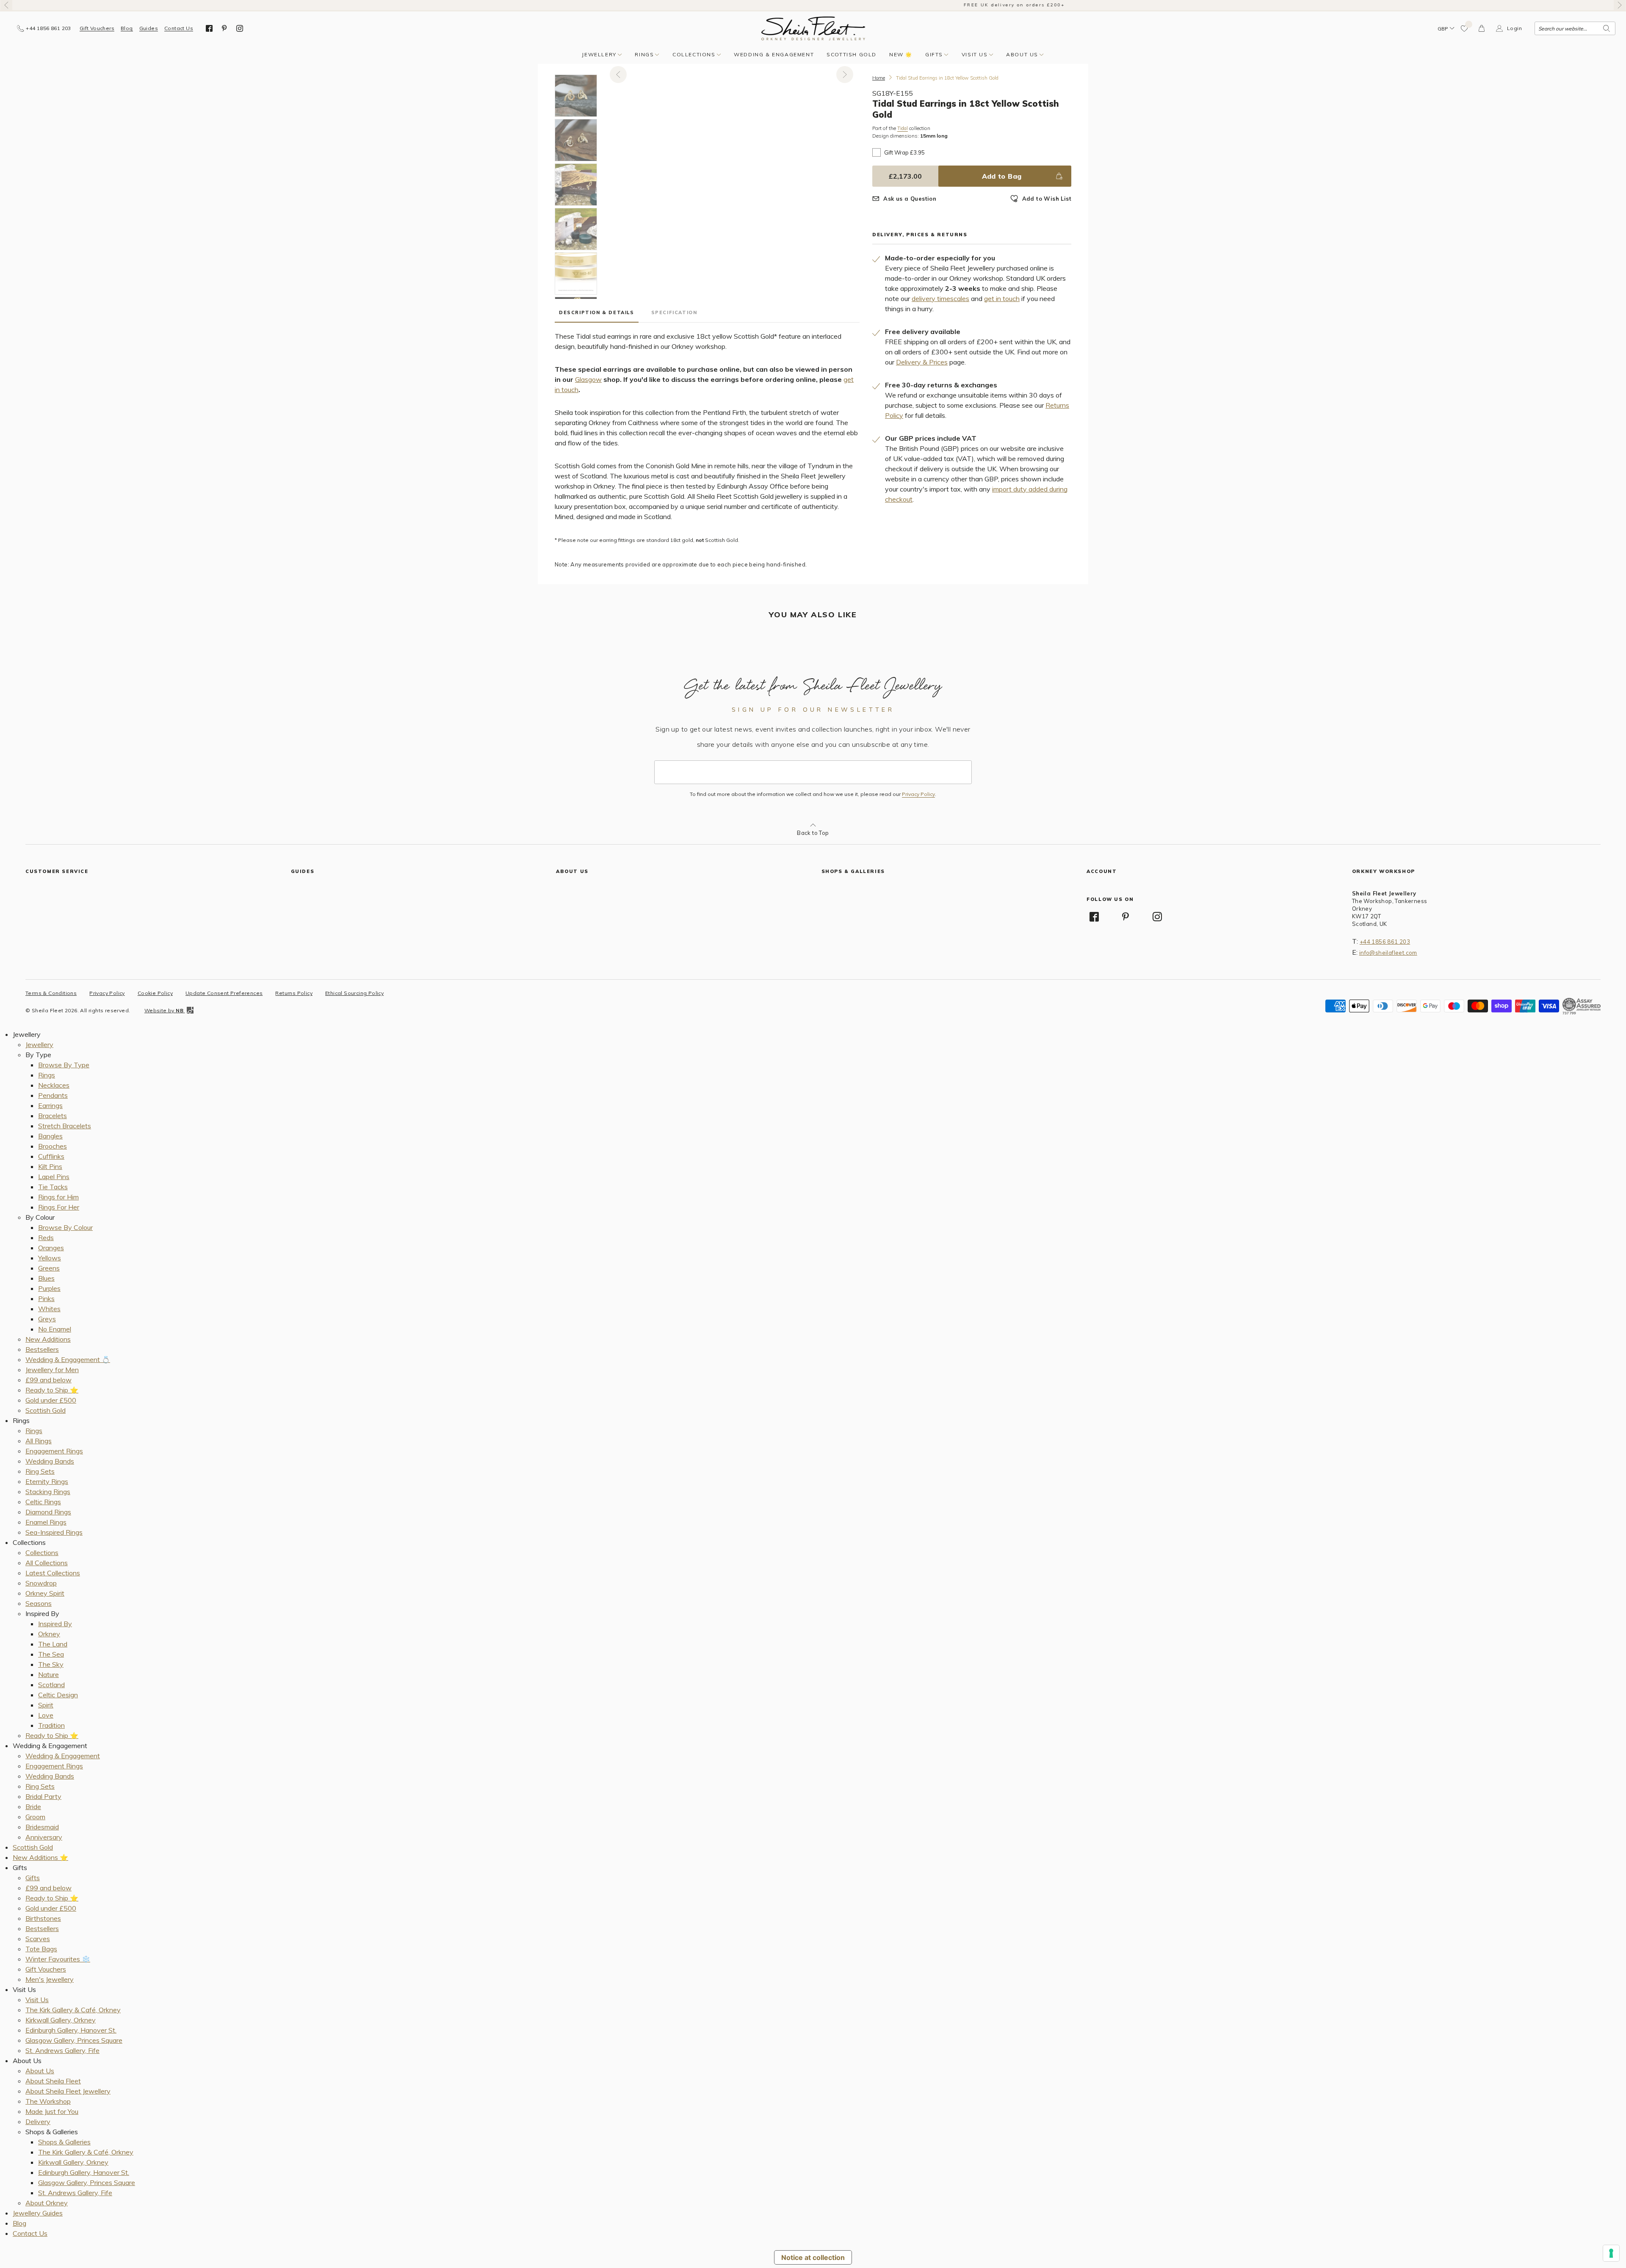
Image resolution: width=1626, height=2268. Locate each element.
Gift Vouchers (97, 28)
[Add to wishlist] (1465, 28)
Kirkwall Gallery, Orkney (61, 2020)
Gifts (934, 54)
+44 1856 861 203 (1385, 942)
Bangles (50, 1136)
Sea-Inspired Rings (54, 1532)
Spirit (46, 1705)
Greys (47, 1319)
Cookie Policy (155, 993)
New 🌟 (901, 54)
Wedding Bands (50, 1461)
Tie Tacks (53, 1187)
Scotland (51, 1685)
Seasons (39, 1603)
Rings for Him (58, 1197)
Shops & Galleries (64, 2142)
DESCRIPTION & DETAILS (597, 312)
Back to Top (813, 833)
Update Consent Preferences (224, 993)
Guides (149, 28)
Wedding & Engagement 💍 (68, 1359)
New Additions (48, 1339)
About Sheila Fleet (53, 2081)
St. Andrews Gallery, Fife (62, 2050)
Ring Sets (40, 1471)
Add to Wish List (1047, 199)
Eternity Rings (47, 1481)
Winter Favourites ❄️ (58, 1959)
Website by (164, 1010)
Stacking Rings (48, 1492)
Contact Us (179, 28)
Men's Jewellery (50, 1979)
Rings (644, 54)
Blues (46, 1278)
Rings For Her (59, 1207)
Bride (33, 1807)
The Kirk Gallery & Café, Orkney (73, 2010)
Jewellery (599, 54)
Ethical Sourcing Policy (354, 993)
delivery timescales (940, 298)
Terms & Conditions (51, 993)
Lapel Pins (54, 1177)
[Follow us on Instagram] (240, 28)
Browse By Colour (65, 1227)
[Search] (1607, 28)
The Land (53, 1644)
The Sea (51, 1654)
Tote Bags (41, 1949)
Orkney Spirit (45, 1593)
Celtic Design (58, 1695)
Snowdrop (41, 1583)
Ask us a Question (910, 199)
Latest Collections (53, 1573)
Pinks (46, 1298)
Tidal (903, 128)
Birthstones (43, 1918)
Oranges (51, 1248)
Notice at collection (813, 2257)
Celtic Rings (43, 1502)
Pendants (53, 1095)
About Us (1022, 54)
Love (46, 1715)
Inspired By (55, 1624)
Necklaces (54, 1085)
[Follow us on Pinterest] (224, 28)
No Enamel (55, 1329)
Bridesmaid (42, 1827)
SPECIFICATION (674, 312)
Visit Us (975, 54)
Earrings (50, 1105)
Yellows (50, 1258)
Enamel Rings (46, 1522)
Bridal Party (43, 1796)
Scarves (38, 1939)
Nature (48, 1674)
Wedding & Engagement (774, 54)
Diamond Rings (48, 1512)
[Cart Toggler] (1482, 28)
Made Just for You (52, 2111)
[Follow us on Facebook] (209, 28)
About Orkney (47, 2203)
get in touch (1002, 298)
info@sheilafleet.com (1388, 953)
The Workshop (48, 2101)
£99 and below (48, 1380)
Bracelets (53, 1116)
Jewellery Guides (38, 2213)
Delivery (38, 2122)
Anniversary (44, 1837)
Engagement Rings (54, 1451)
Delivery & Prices (922, 362)
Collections (694, 54)
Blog (127, 28)
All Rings (39, 1441)
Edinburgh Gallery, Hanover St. (71, 2030)
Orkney (49, 1634)
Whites (49, 1309)
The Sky (51, 1664)
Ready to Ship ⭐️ (52, 1390)
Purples (49, 1288)
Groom (35, 1817)
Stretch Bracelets (65, 1126)
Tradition (51, 1725)
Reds (46, 1238)
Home (879, 78)
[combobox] (1575, 28)
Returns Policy (294, 993)
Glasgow (588, 379)
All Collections (47, 1563)
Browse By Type (64, 1065)
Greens (49, 1268)
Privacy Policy (918, 794)
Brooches (53, 1146)
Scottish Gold (852, 54)
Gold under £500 (51, 1400)
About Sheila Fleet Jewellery (68, 2091)
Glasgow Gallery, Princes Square (74, 2040)
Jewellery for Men (52, 1370)
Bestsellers (42, 1349)
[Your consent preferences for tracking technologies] (1611, 2253)
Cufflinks (51, 1156)
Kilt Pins (50, 1166)
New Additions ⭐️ (40, 1857)
